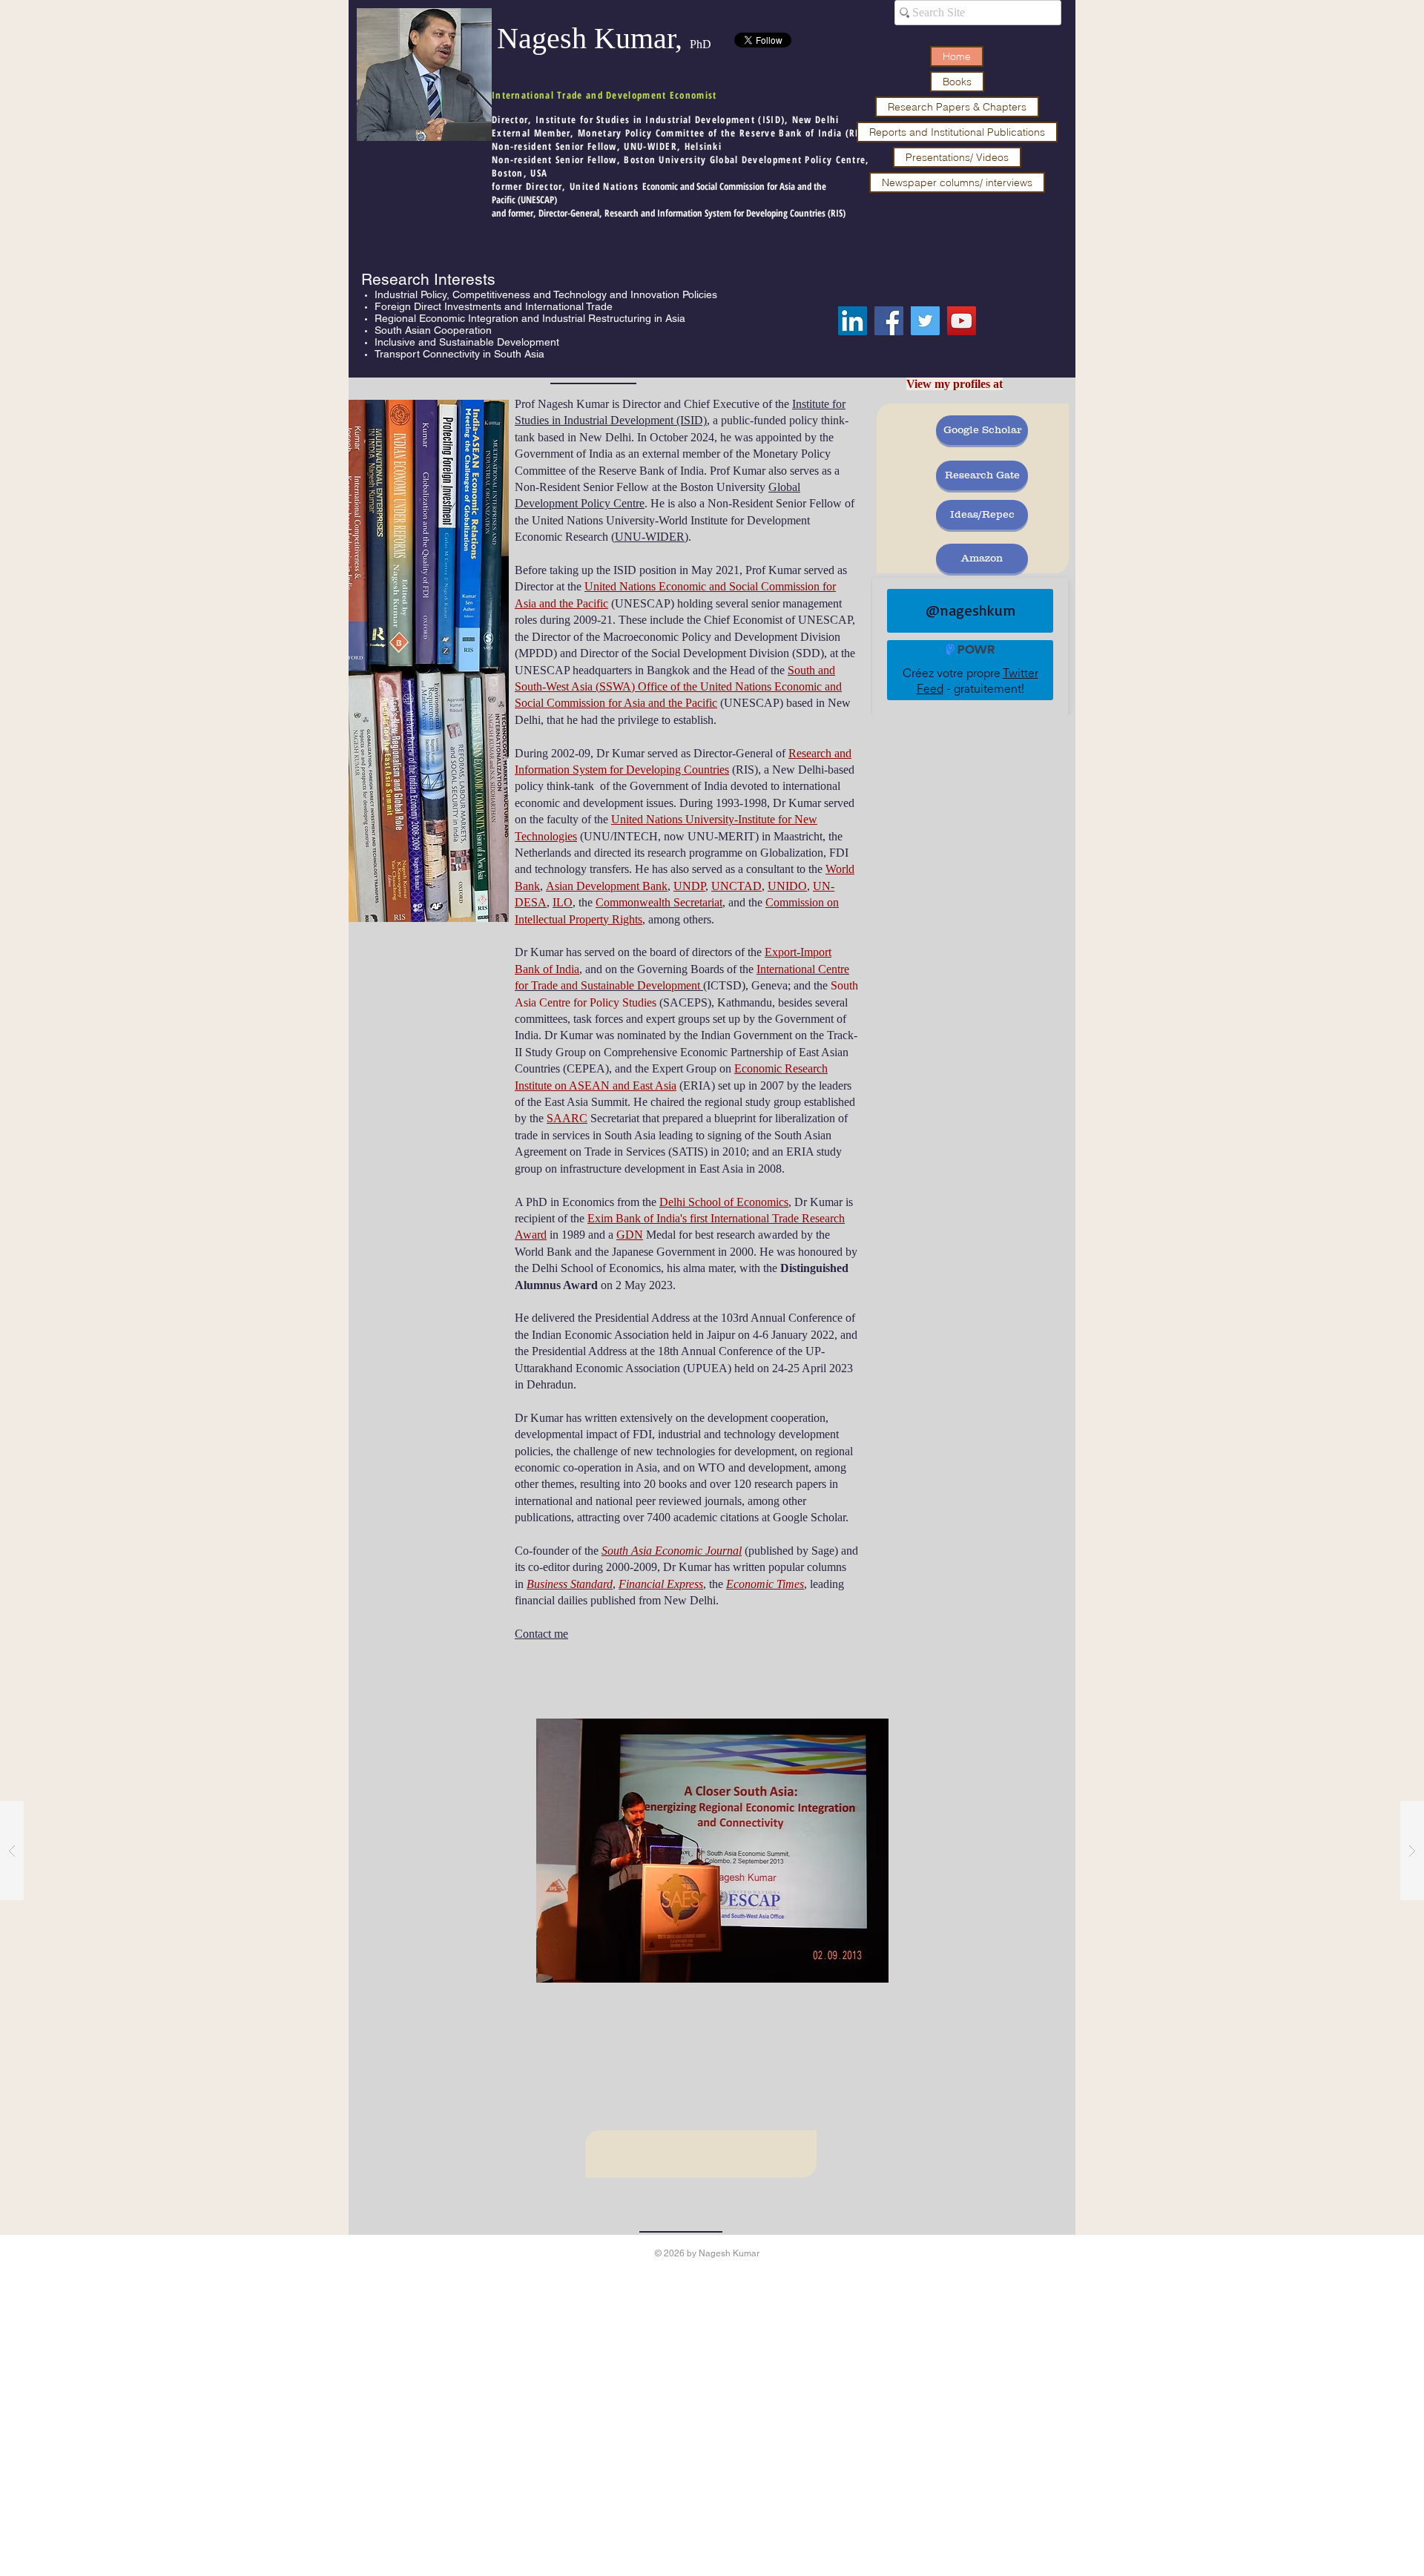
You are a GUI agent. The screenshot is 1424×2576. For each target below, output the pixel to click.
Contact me (541, 1634)
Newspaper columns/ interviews (957, 182)
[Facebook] (889, 321)
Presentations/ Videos (957, 157)
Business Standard (570, 1584)
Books (957, 82)
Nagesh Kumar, (593, 38)
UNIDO (787, 886)
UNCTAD (736, 886)
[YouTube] (962, 321)
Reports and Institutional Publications (957, 132)
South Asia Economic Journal (672, 1551)
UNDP (689, 886)
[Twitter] (925, 321)
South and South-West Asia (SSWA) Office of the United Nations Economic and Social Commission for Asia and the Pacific (678, 687)
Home (957, 56)
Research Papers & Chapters (957, 107)
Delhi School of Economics (724, 1202)
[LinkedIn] (853, 321)
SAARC (567, 1118)
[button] (712, 1851)
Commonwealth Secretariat (659, 902)
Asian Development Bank (607, 886)
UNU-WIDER (650, 537)
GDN (630, 1235)
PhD (701, 44)
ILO (563, 902)
